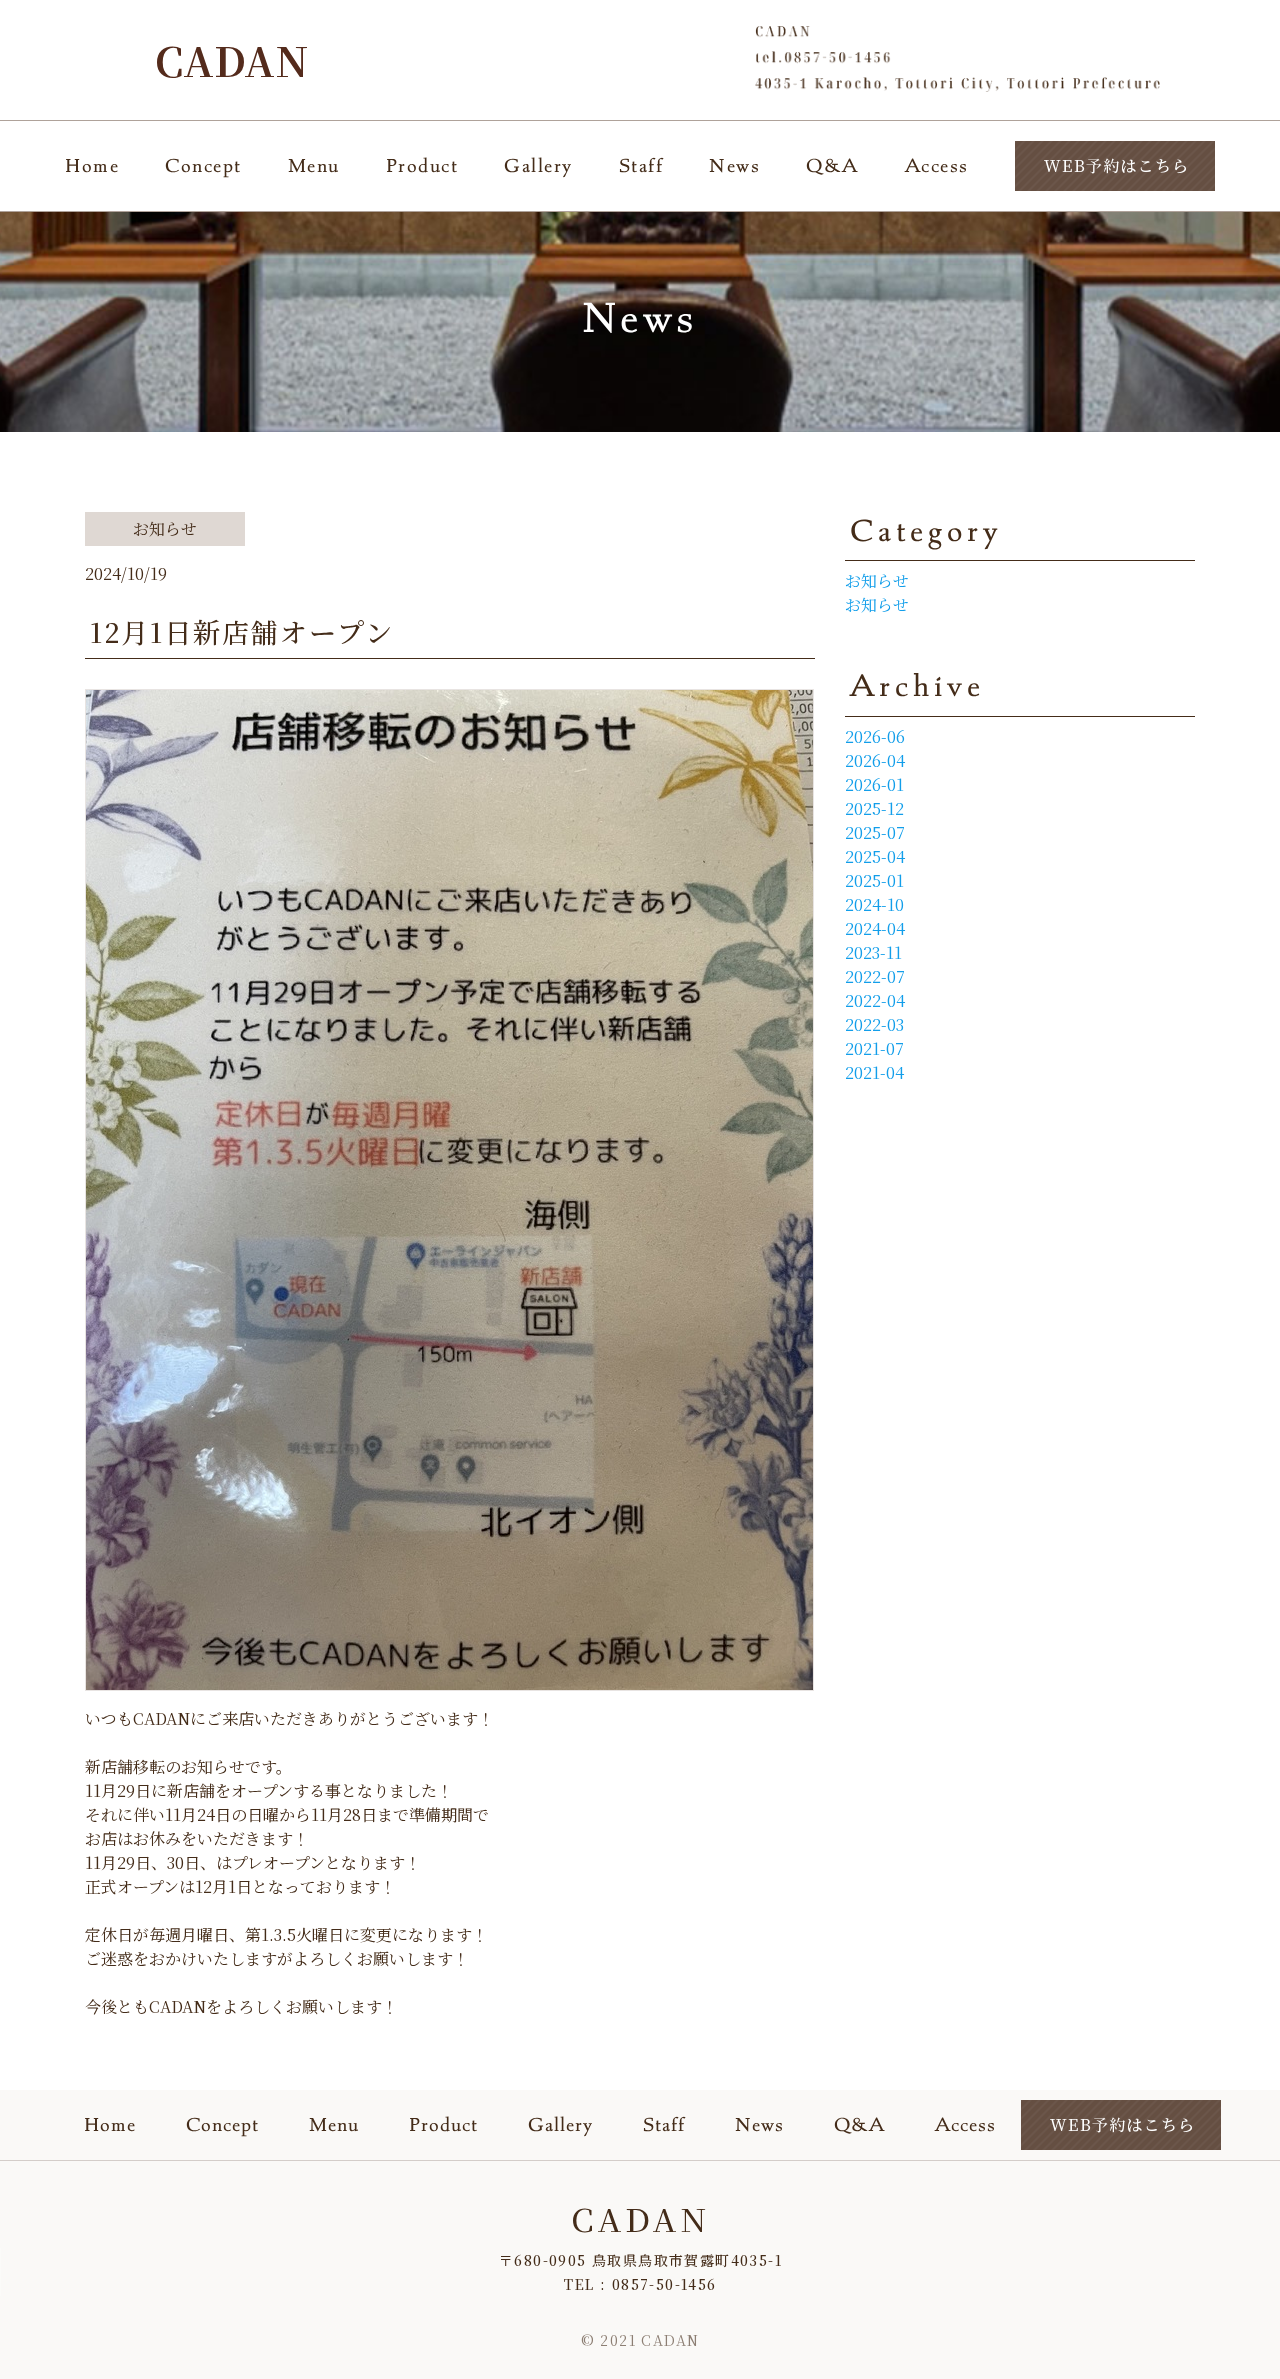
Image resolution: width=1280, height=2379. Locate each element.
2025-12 (874, 808)
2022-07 (875, 976)
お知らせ (877, 580)
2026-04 (875, 760)
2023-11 (873, 952)
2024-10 (874, 904)
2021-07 (874, 1048)
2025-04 (875, 856)
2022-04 (875, 1000)
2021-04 (874, 1072)
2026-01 (874, 784)
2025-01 (874, 880)
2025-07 (875, 832)
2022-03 (874, 1024)
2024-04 (875, 928)
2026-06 (875, 736)
